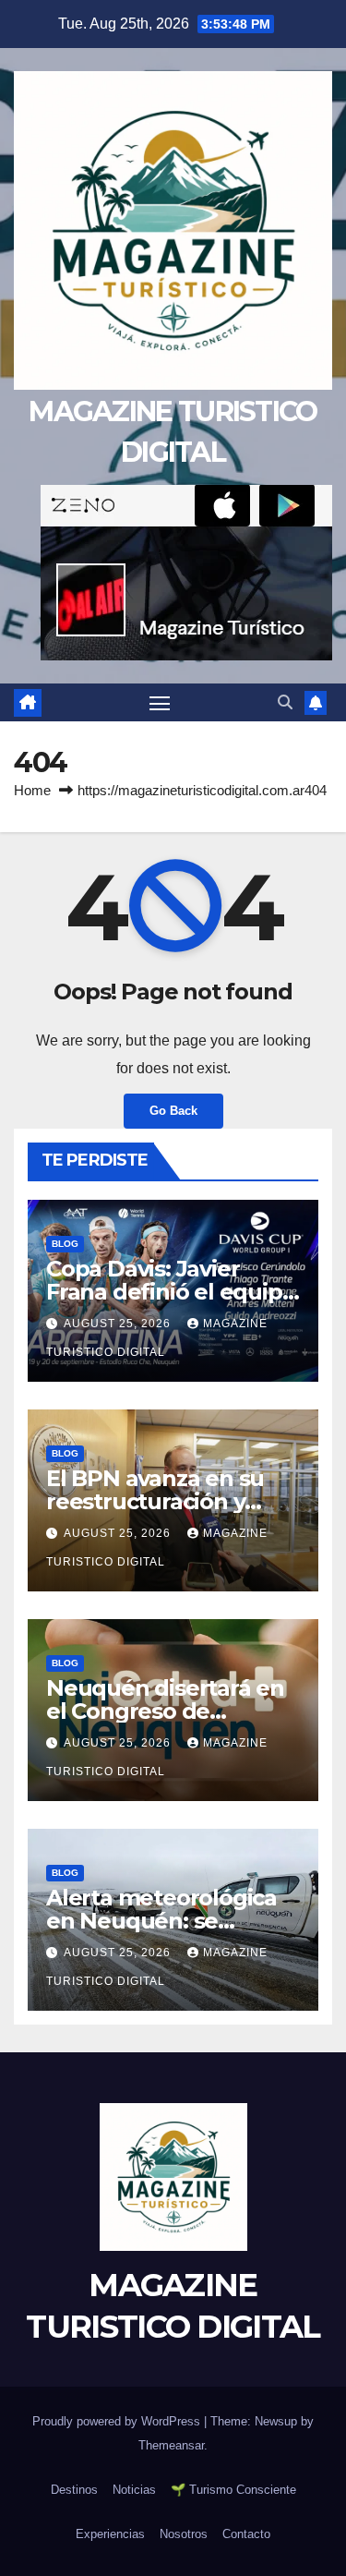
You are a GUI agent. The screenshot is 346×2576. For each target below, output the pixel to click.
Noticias (134, 2490)
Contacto (246, 2534)
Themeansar (171, 2445)
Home (32, 790)
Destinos (74, 2490)
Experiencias (110, 2534)
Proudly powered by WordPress (118, 2421)
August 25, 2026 (119, 1324)
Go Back (173, 1111)
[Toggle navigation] (160, 703)
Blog (65, 1244)
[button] (285, 702)
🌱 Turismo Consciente (233, 2490)
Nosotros (184, 2534)
